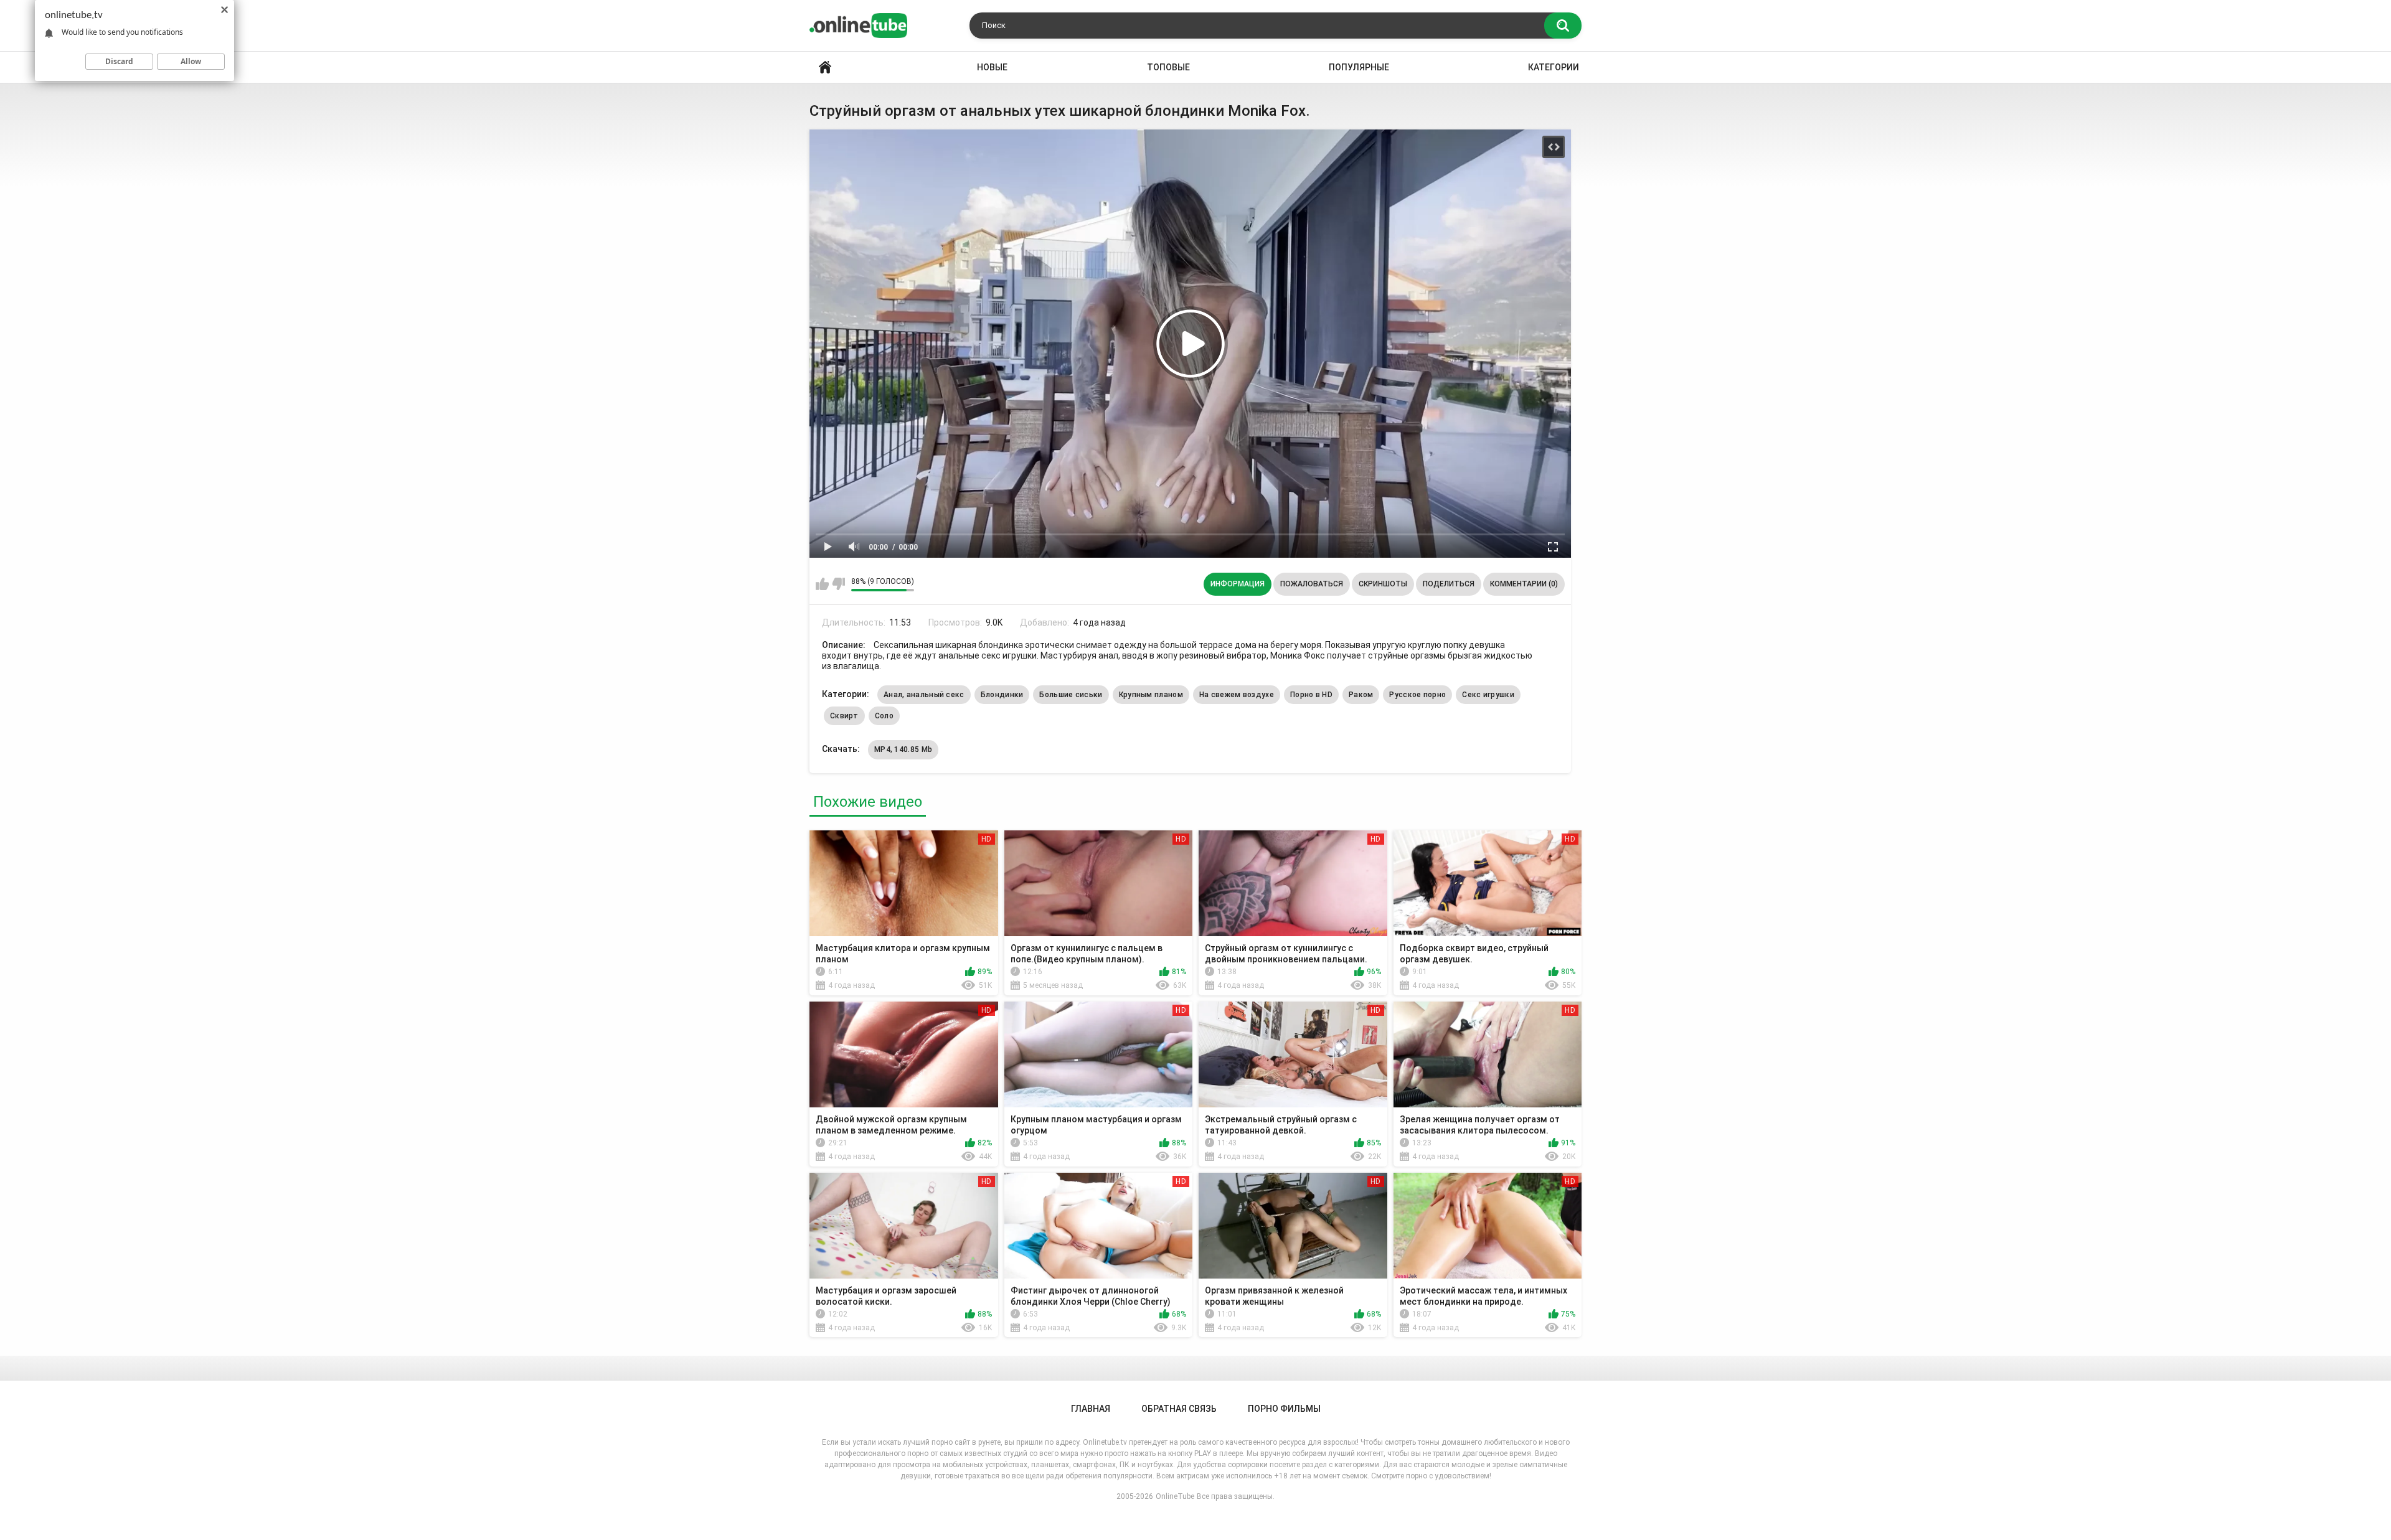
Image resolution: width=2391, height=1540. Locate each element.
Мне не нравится (838, 584)
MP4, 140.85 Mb (903, 749)
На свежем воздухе (1237, 695)
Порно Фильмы (1284, 1409)
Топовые (1168, 67)
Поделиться (1449, 584)
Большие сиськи (1071, 695)
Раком (1361, 695)
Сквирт (844, 716)
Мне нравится (822, 584)
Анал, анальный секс (924, 695)
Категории (1554, 67)
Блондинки (1002, 695)
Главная (825, 68)
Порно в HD (1311, 695)
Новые (992, 67)
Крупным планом (1151, 695)
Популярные (1359, 67)
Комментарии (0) (1524, 584)
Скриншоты (1383, 584)
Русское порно (1417, 695)
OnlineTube (1175, 1496)
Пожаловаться (1312, 584)
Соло (884, 716)
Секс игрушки (1488, 695)
